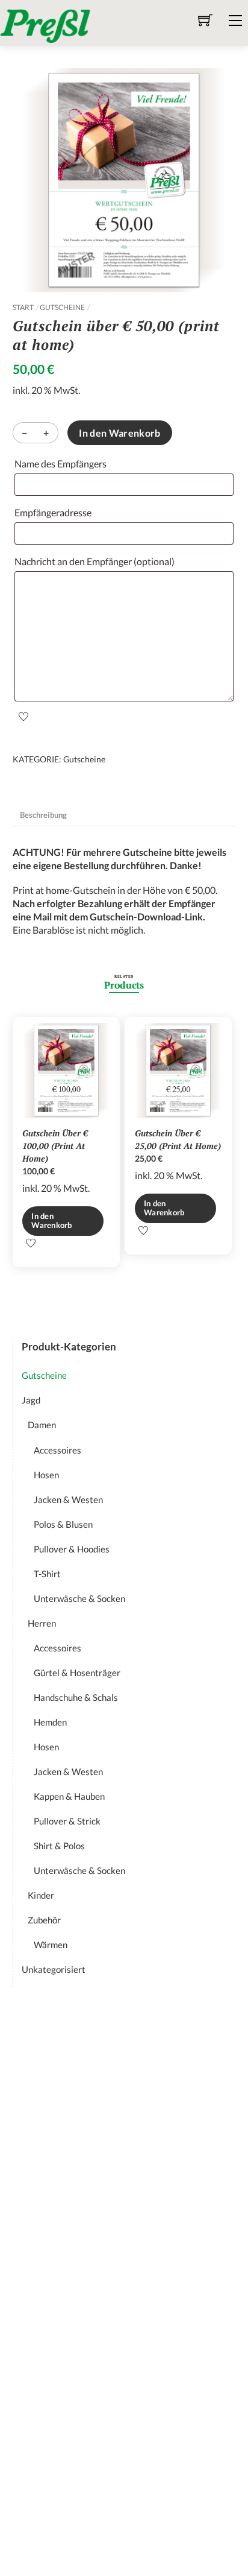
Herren (42, 1623)
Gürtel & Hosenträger (77, 1673)
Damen (42, 1425)
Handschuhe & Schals (76, 1697)
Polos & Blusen (63, 1524)
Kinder (41, 1895)
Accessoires (57, 1450)
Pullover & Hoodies (72, 1549)
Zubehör (44, 1920)
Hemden (50, 1722)
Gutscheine (62, 307)
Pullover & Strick (67, 1821)
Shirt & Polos (59, 1846)
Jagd (31, 1400)
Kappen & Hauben (69, 1796)
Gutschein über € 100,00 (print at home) (55, 1146)
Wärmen (51, 1945)
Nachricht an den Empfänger (95, 561)
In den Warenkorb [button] (51, 1220)
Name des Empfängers (63, 464)
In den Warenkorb (119, 433)
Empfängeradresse (56, 512)
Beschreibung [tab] (43, 815)
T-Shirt (47, 1574)
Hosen (46, 1475)
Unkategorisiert (54, 1969)
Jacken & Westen (68, 1499)
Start (23, 307)
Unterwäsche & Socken (79, 1598)
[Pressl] (45, 24)
